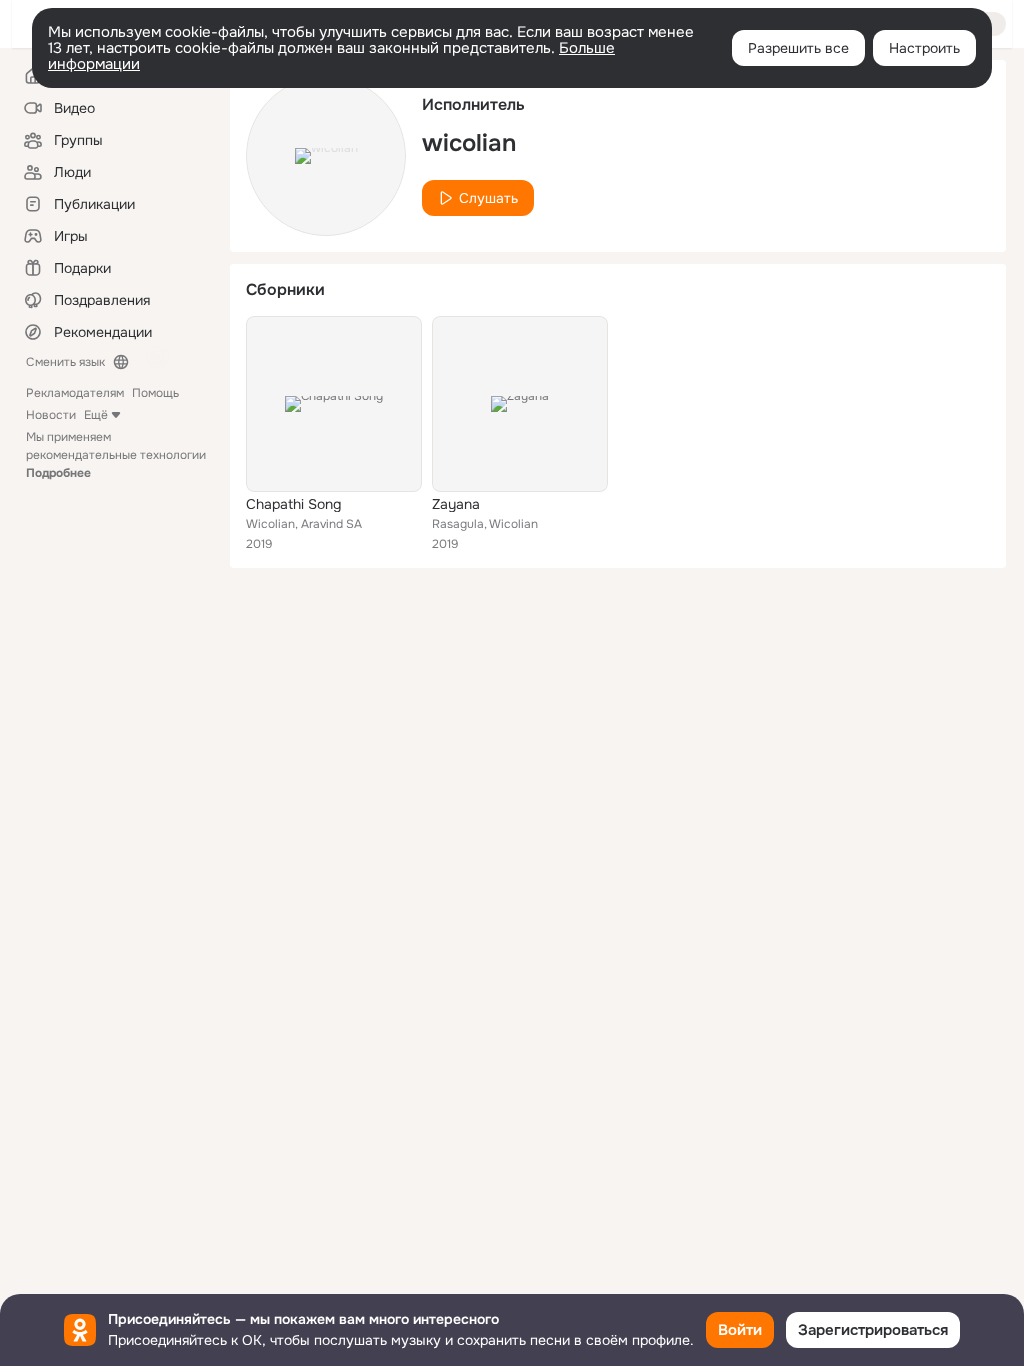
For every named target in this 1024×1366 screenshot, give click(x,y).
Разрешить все (798, 48)
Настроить (924, 48)
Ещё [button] (96, 415)
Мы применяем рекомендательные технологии (116, 455)
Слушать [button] (488, 198)
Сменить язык (65, 362)
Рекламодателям (75, 393)
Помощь (155, 393)
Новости (51, 415)
